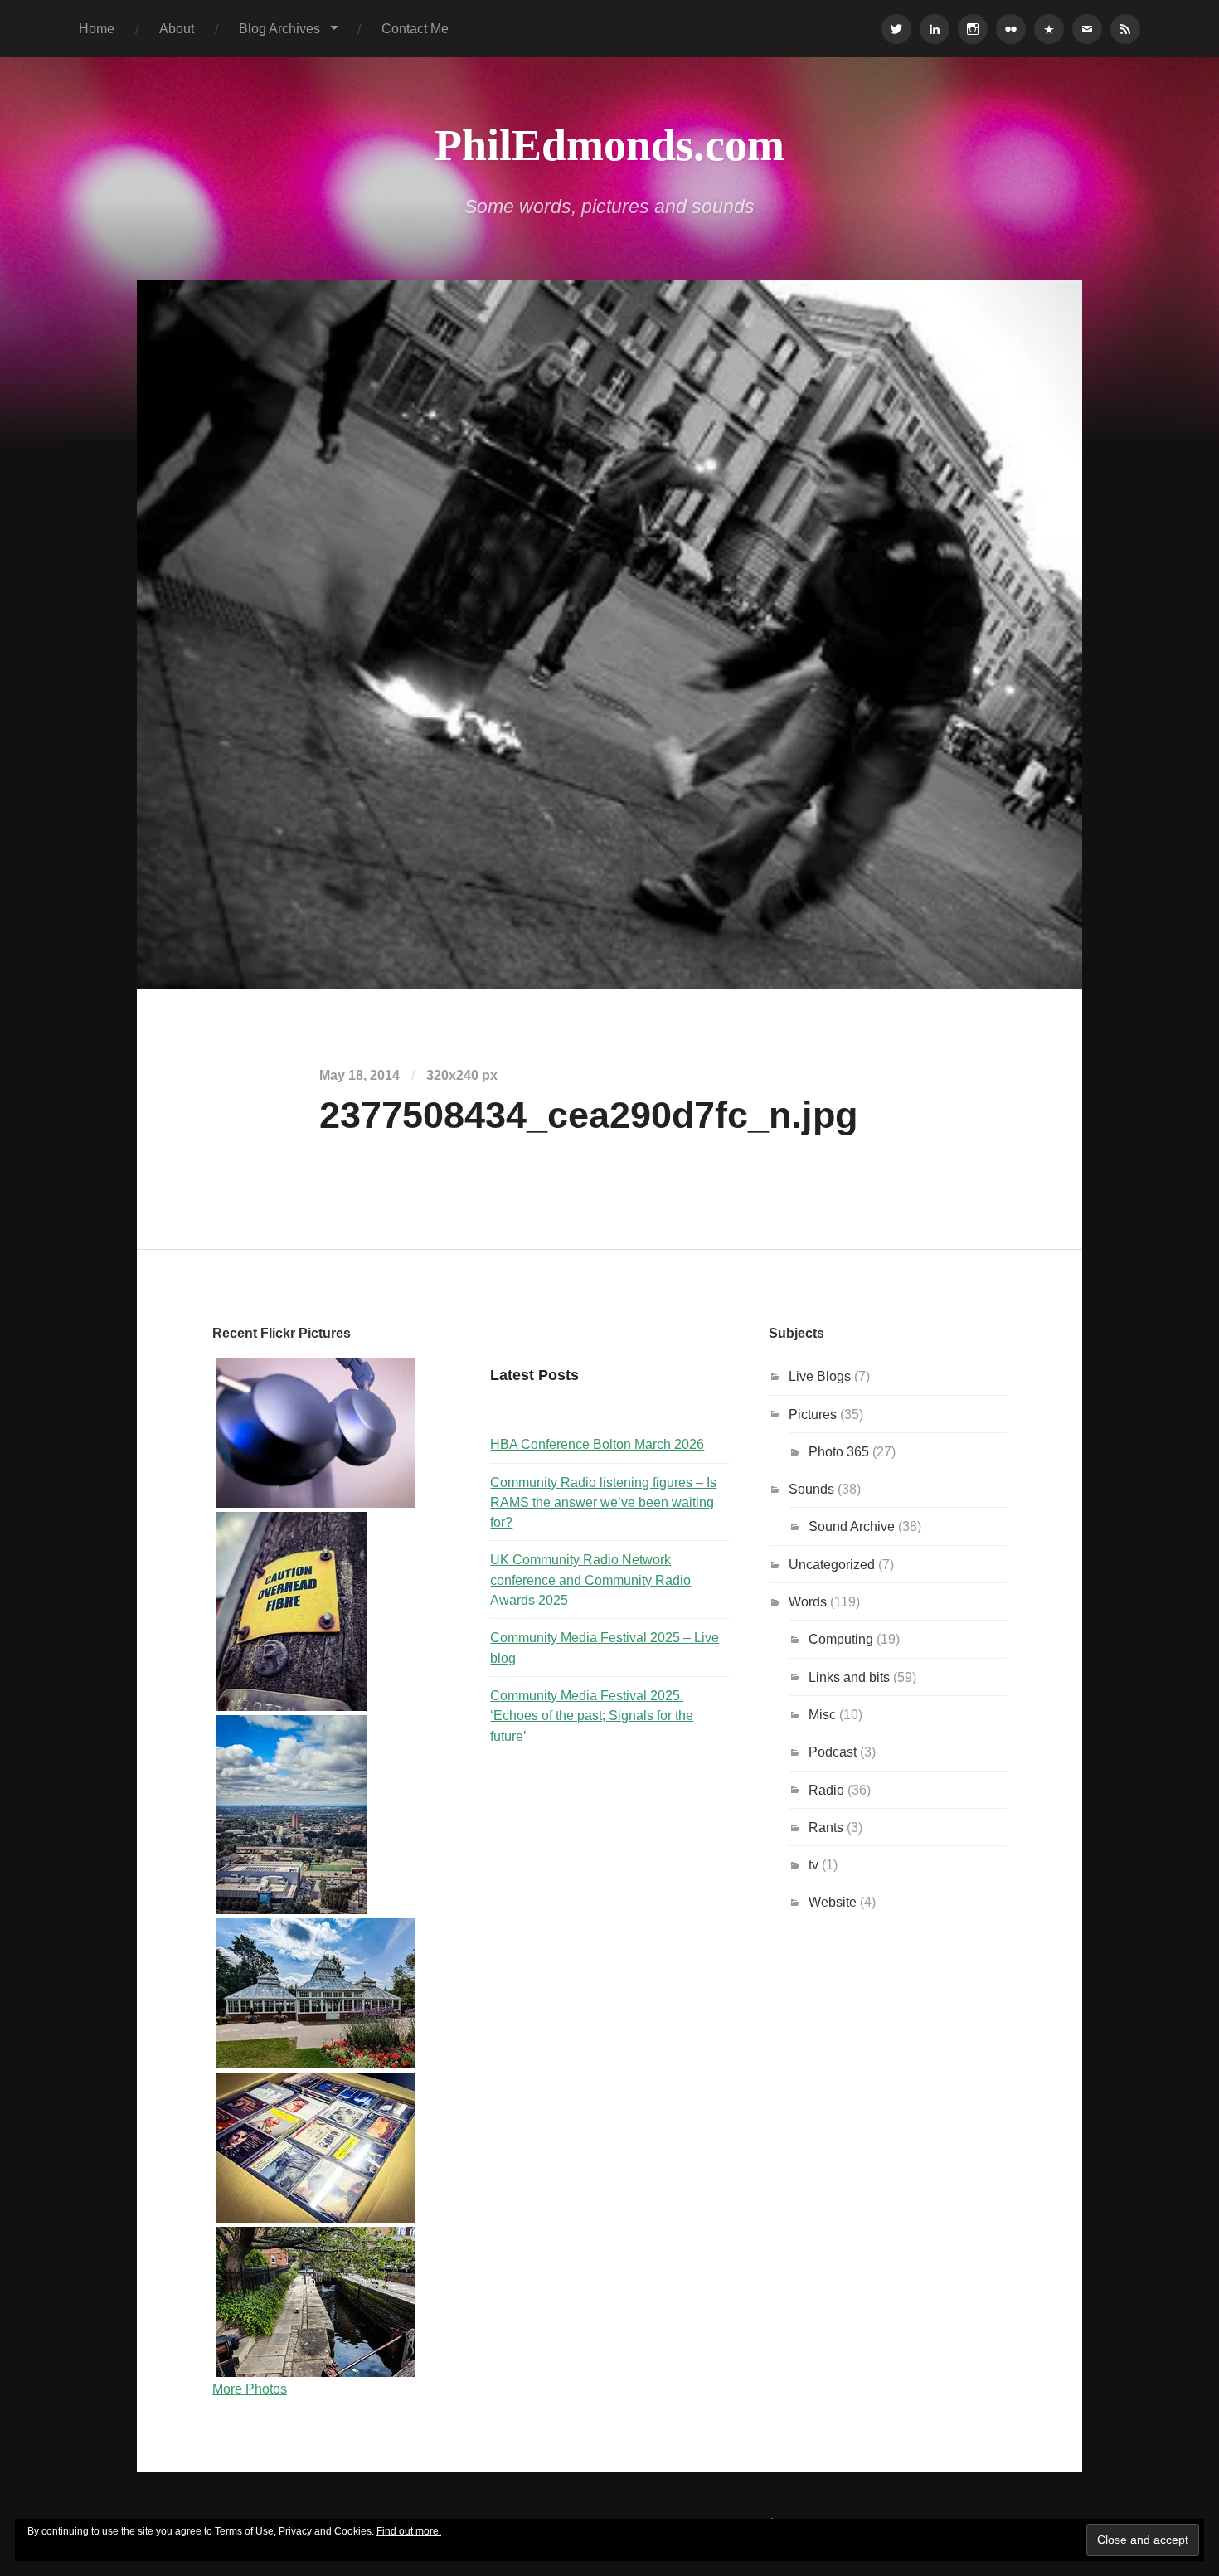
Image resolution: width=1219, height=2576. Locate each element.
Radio (826, 1790)
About (177, 28)
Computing (841, 1639)
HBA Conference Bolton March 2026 (597, 1444)
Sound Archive (852, 1526)
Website (833, 1902)
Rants (826, 1827)
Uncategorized (832, 1564)
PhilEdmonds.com (609, 145)
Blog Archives (279, 28)
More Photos (250, 2389)
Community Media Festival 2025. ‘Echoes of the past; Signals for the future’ (592, 1716)
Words (808, 1601)
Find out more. (409, 2531)
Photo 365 (839, 1451)
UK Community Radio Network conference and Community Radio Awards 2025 (590, 1580)
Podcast (833, 1752)
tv (813, 1864)
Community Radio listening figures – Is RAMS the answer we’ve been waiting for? (603, 1502)
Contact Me (415, 28)
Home (97, 28)
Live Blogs (820, 1376)
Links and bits (849, 1677)
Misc (822, 1714)
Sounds (811, 1489)
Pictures (813, 1414)
